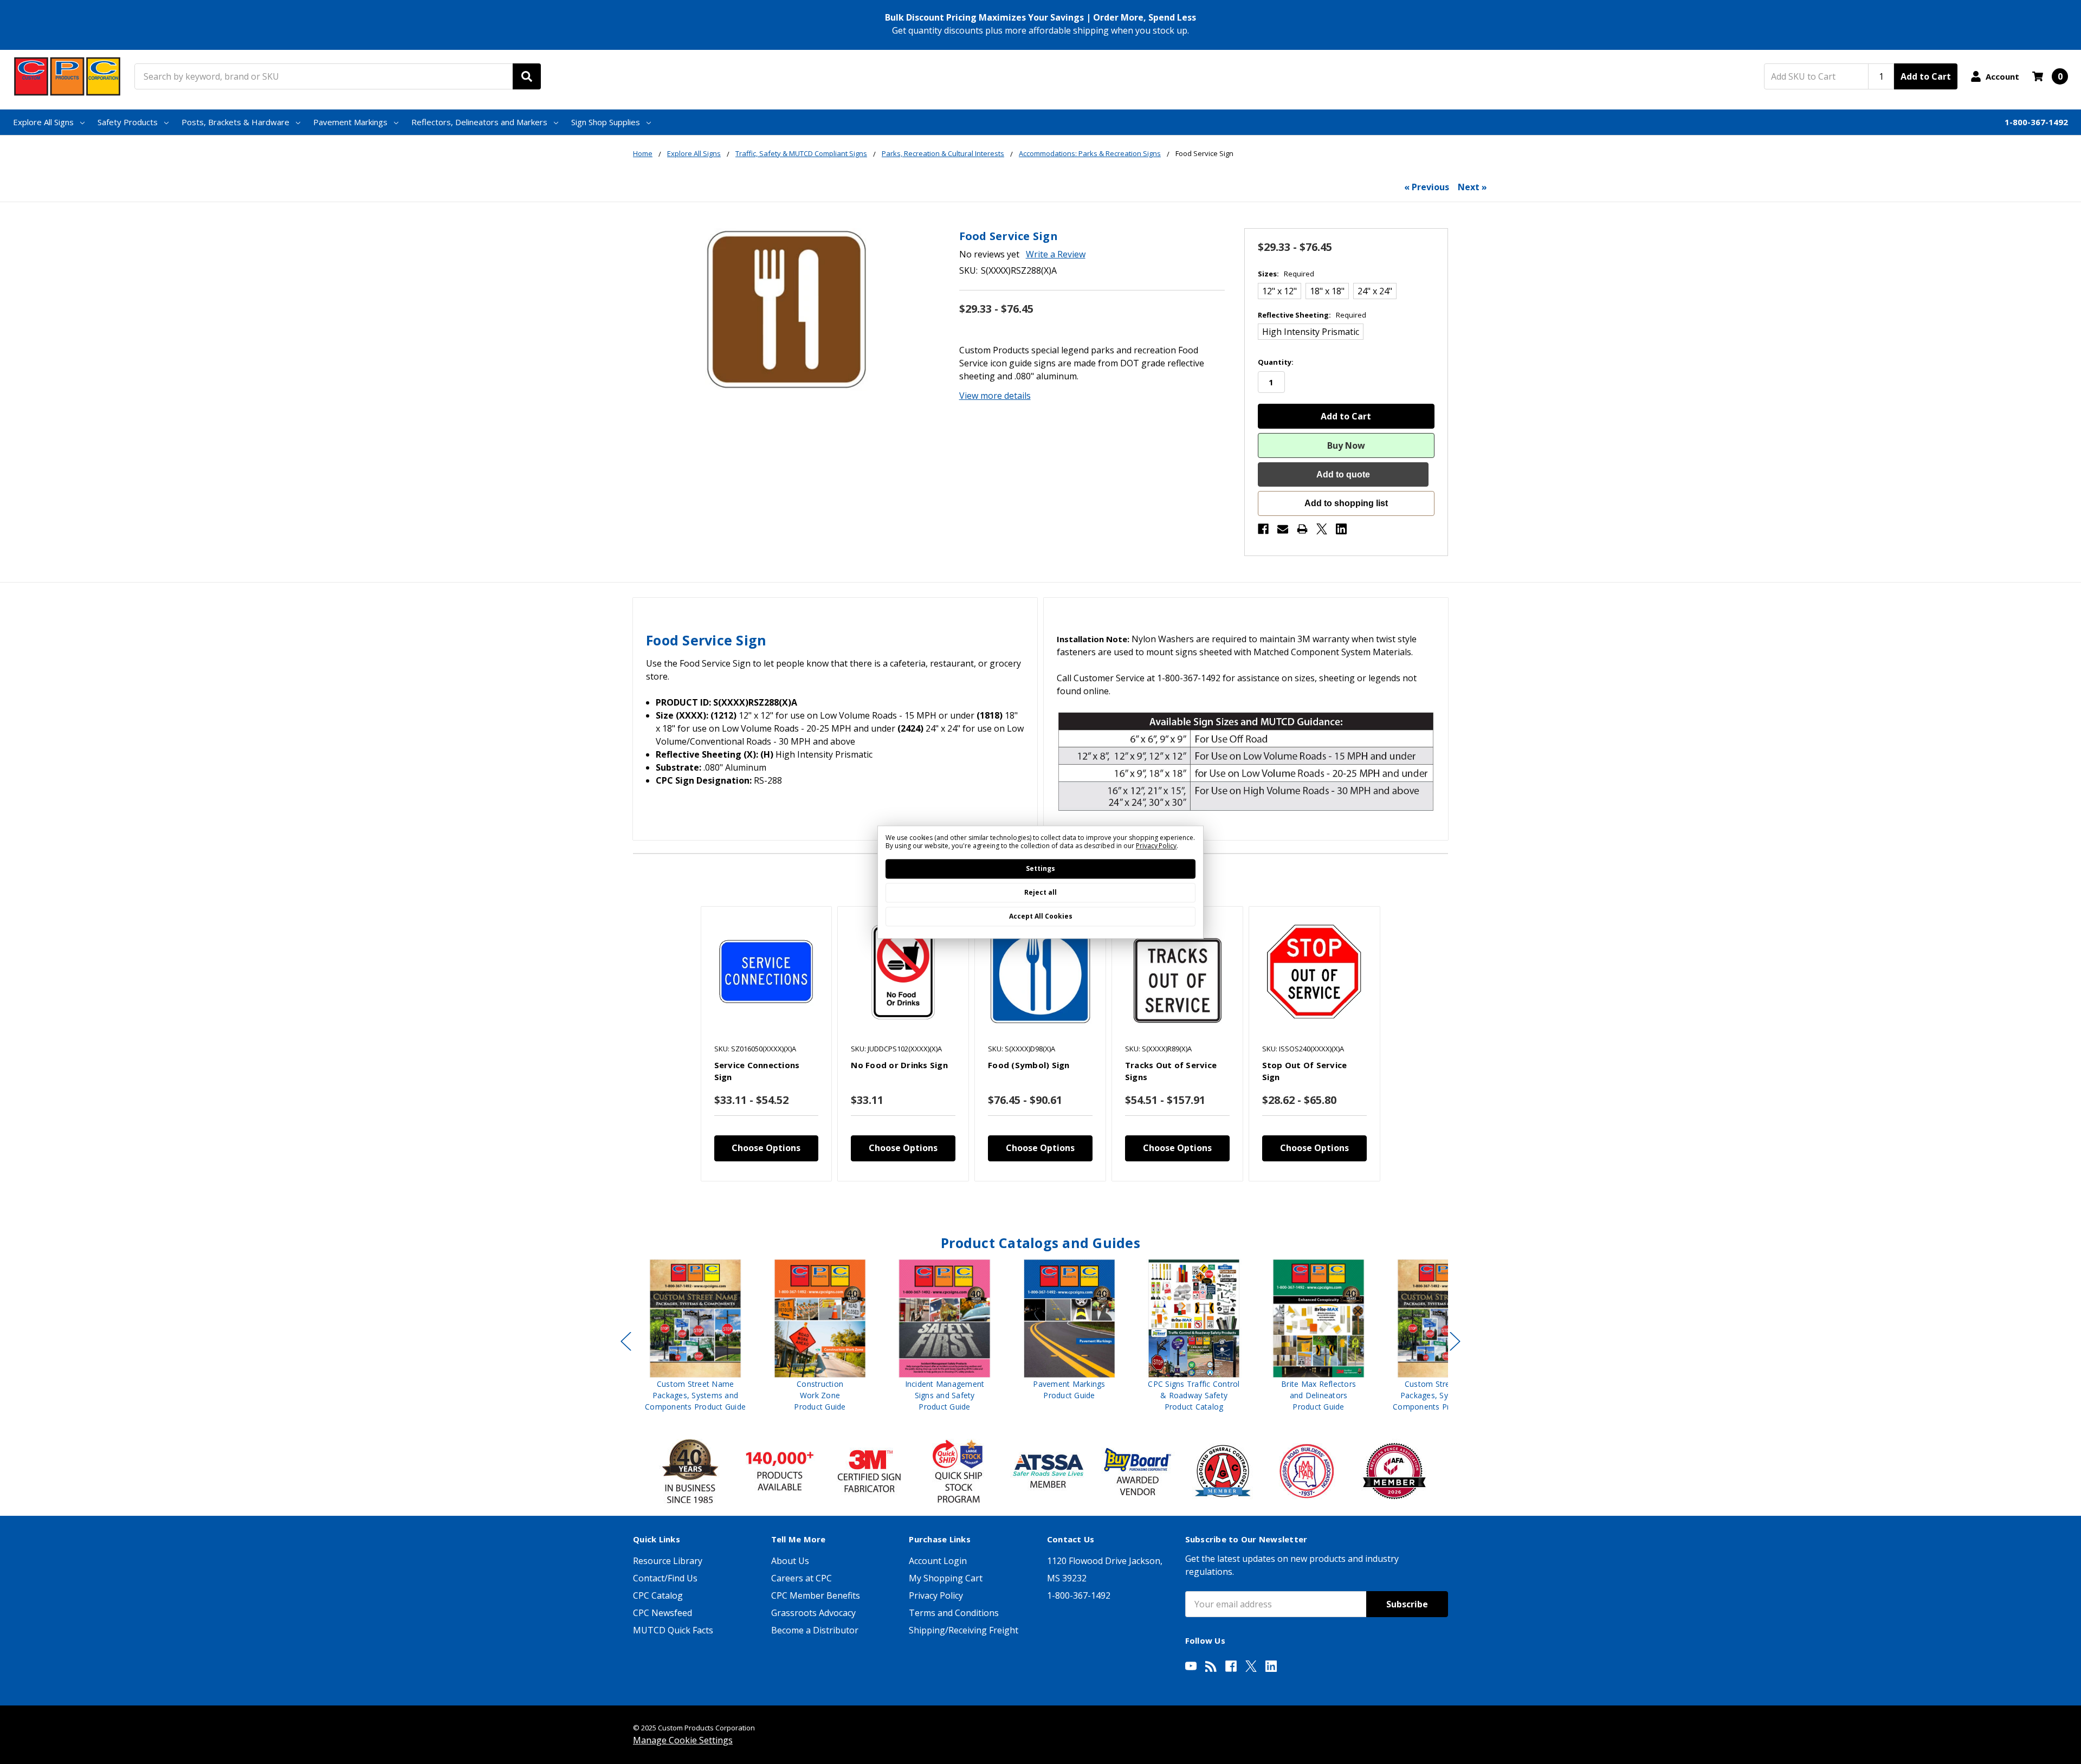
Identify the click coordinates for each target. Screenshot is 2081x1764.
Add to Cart (1926, 76)
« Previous (1427, 187)
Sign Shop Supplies (606, 122)
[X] (1322, 529)
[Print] (1302, 529)
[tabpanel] (766, 1043)
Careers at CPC (802, 1578)
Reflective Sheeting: (1312, 315)
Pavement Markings (350, 122)
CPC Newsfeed (663, 1613)
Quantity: (1276, 362)
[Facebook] (1263, 529)
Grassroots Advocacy (813, 1613)
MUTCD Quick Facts (673, 1630)
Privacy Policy (936, 1595)
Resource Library (668, 1561)
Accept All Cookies (1041, 916)
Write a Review (1056, 254)
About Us (790, 1561)
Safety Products (128, 122)
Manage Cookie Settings (683, 1740)
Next (1455, 1341)
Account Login (938, 1561)
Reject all (1040, 892)
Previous (626, 1341)
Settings (1040, 868)
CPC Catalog (658, 1595)
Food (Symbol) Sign (1029, 1065)
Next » (1472, 187)
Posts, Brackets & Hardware (235, 122)
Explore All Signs (43, 122)
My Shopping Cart (946, 1578)
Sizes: (1286, 274)
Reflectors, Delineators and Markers (479, 122)
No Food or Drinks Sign (899, 1065)
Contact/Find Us (665, 1578)
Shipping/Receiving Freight (964, 1630)
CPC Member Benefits (816, 1595)
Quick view (766, 972)
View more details (995, 396)
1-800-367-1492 (2036, 122)
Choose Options (766, 1148)
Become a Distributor (815, 1630)
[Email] (1283, 529)
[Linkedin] (1341, 529)
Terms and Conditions (954, 1613)
